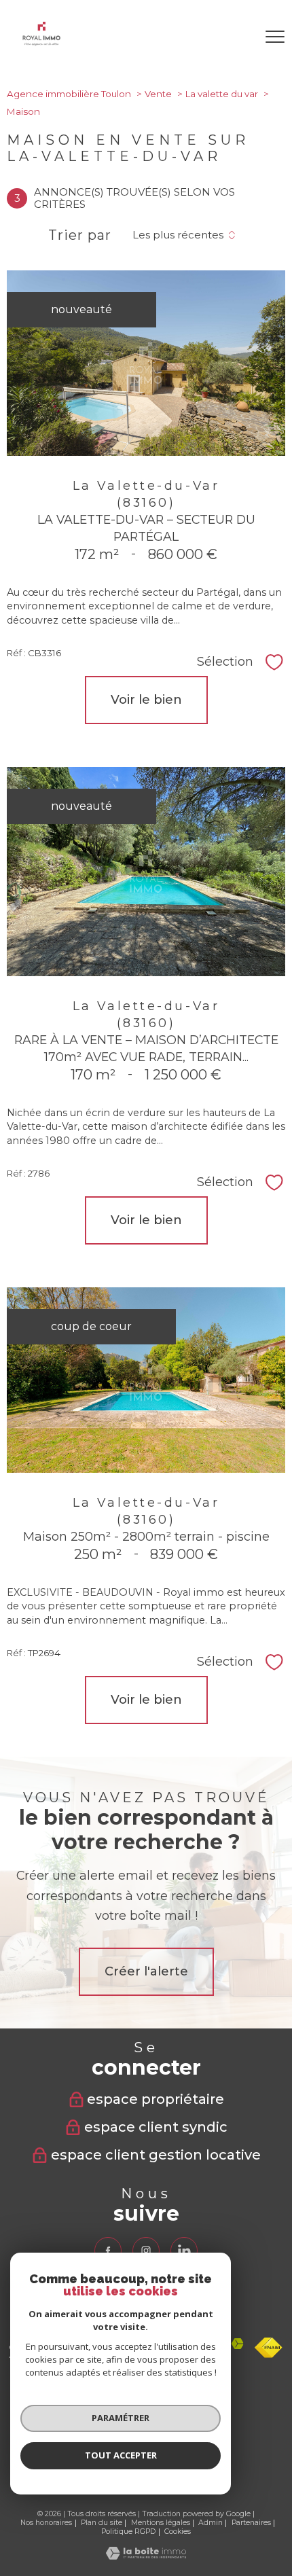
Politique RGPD (128, 2532)
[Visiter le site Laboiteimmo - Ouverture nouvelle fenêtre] (146, 2556)
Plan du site (102, 2523)
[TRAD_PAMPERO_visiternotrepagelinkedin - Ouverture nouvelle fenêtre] (184, 2251)
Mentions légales (161, 2523)
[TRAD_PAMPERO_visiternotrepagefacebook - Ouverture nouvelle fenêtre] (108, 2251)
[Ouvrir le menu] (275, 37)
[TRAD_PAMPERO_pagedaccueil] (41, 42)
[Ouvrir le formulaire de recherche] (237, 37)
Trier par (80, 235)
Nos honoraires (46, 2523)
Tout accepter (121, 2455)
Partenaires (251, 2523)
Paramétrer (121, 2418)
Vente (158, 94)
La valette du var (222, 94)
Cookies (178, 2532)
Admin (211, 2523)
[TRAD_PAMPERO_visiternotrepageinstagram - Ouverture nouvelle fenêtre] (146, 2251)
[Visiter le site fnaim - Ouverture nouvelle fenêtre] (269, 2348)
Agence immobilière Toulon (69, 94)
